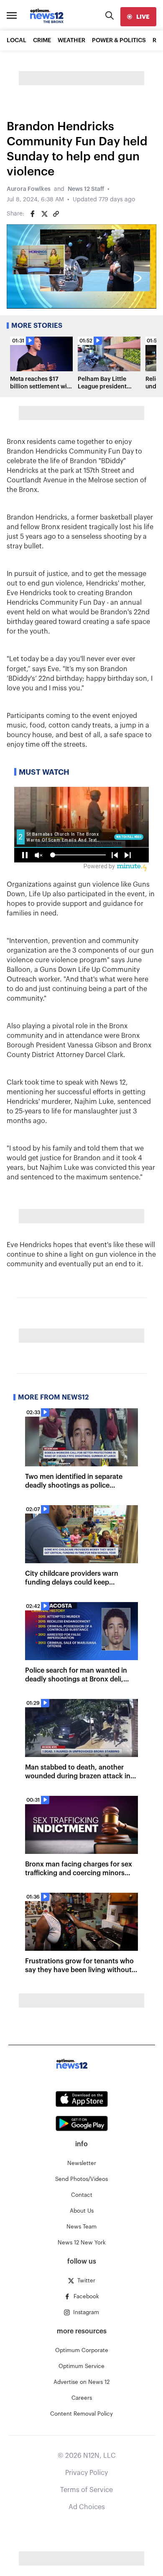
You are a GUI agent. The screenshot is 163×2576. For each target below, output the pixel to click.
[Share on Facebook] (33, 214)
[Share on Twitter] (44, 214)
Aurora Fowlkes (29, 189)
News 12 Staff (86, 189)
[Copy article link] (56, 214)
